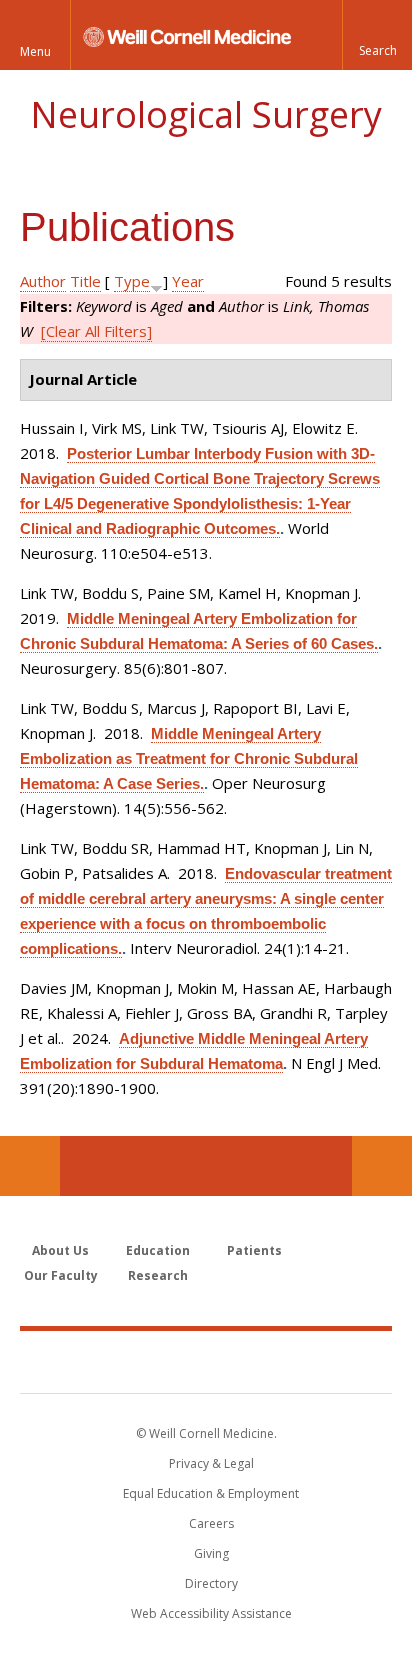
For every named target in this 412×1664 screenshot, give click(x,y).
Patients (254, 1250)
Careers (211, 1523)
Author (43, 281)
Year (188, 281)
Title (85, 281)
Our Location (30, 1166)
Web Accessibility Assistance (211, 1613)
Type (132, 281)
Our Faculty (61, 1275)
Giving (211, 1553)
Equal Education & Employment (211, 1493)
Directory (211, 1583)
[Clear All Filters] (96, 331)
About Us (60, 1250)
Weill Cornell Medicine (206, 1361)
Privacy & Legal (211, 1463)
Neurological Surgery (206, 114)
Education (158, 1250)
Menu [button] (35, 51)
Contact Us (382, 1166)
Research (158, 1275)
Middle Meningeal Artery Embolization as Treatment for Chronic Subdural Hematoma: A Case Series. (189, 758)
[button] (377, 35)
